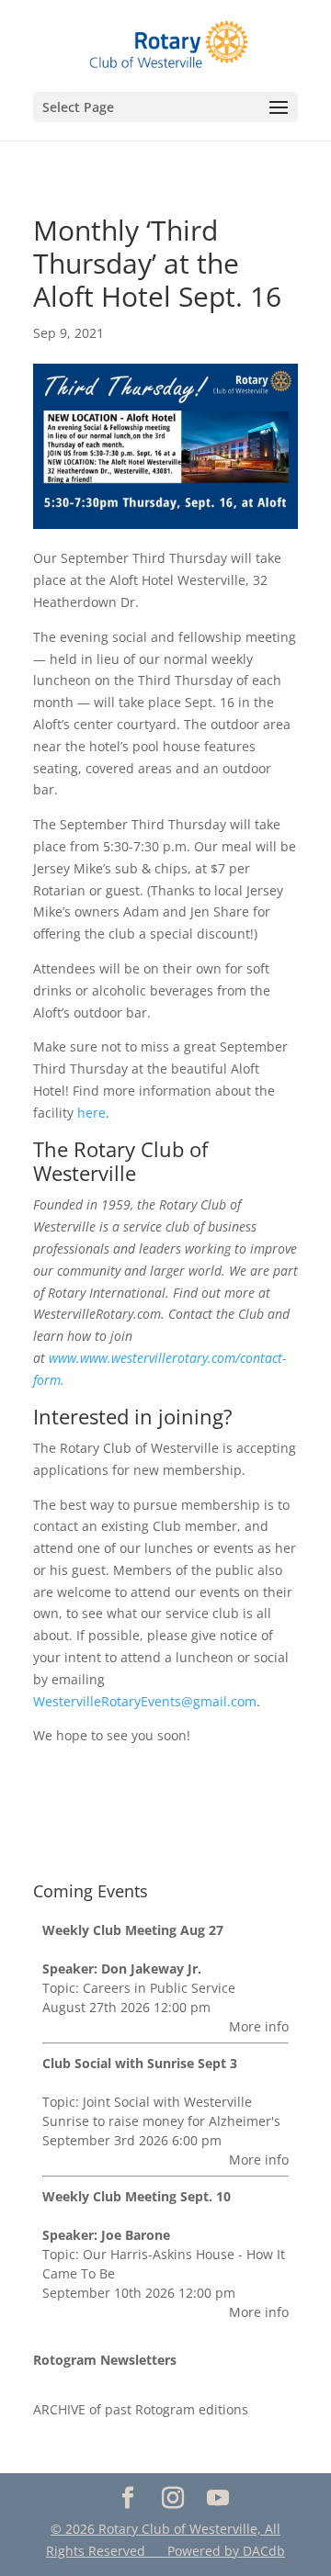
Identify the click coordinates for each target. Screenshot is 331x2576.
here (91, 1113)
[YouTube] (217, 2498)
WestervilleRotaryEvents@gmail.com (145, 1701)
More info (259, 2026)
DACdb (264, 2551)
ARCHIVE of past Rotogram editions (141, 2409)
